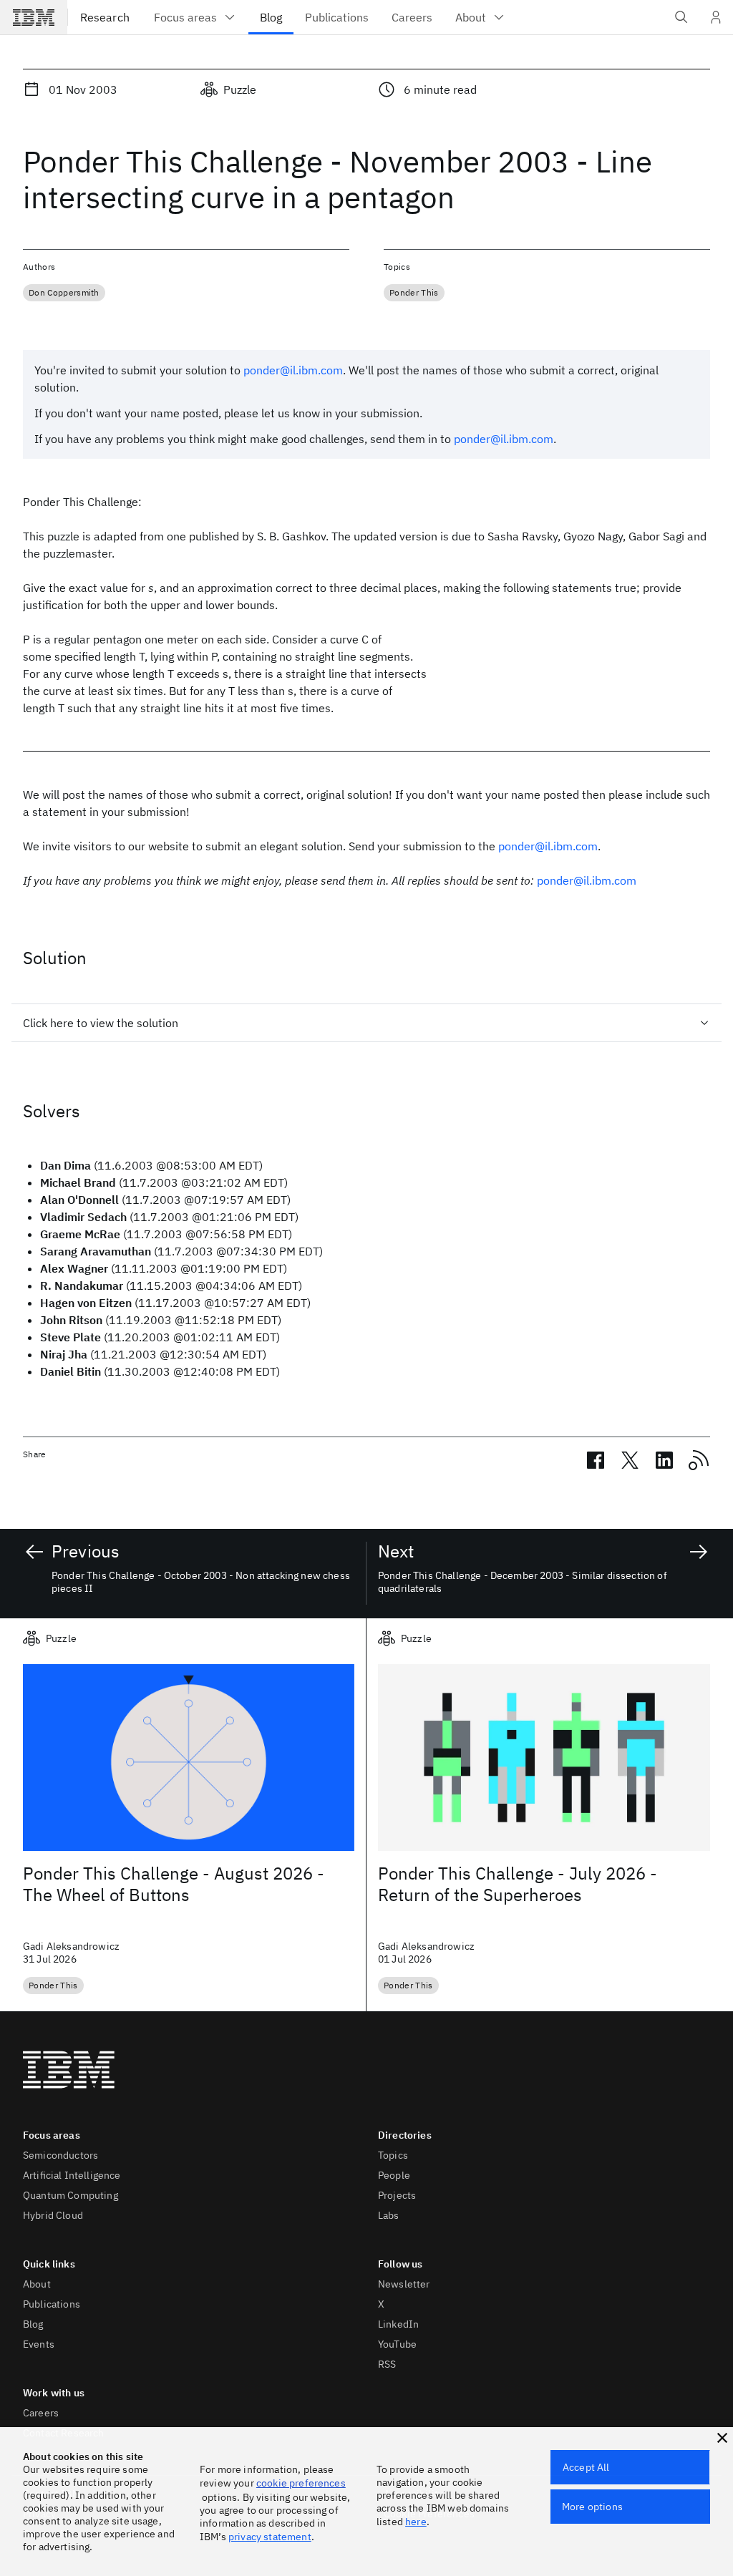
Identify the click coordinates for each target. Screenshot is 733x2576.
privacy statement (270, 2537)
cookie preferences (301, 2483)
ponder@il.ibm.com (293, 370)
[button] (722, 2438)
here (416, 2522)
